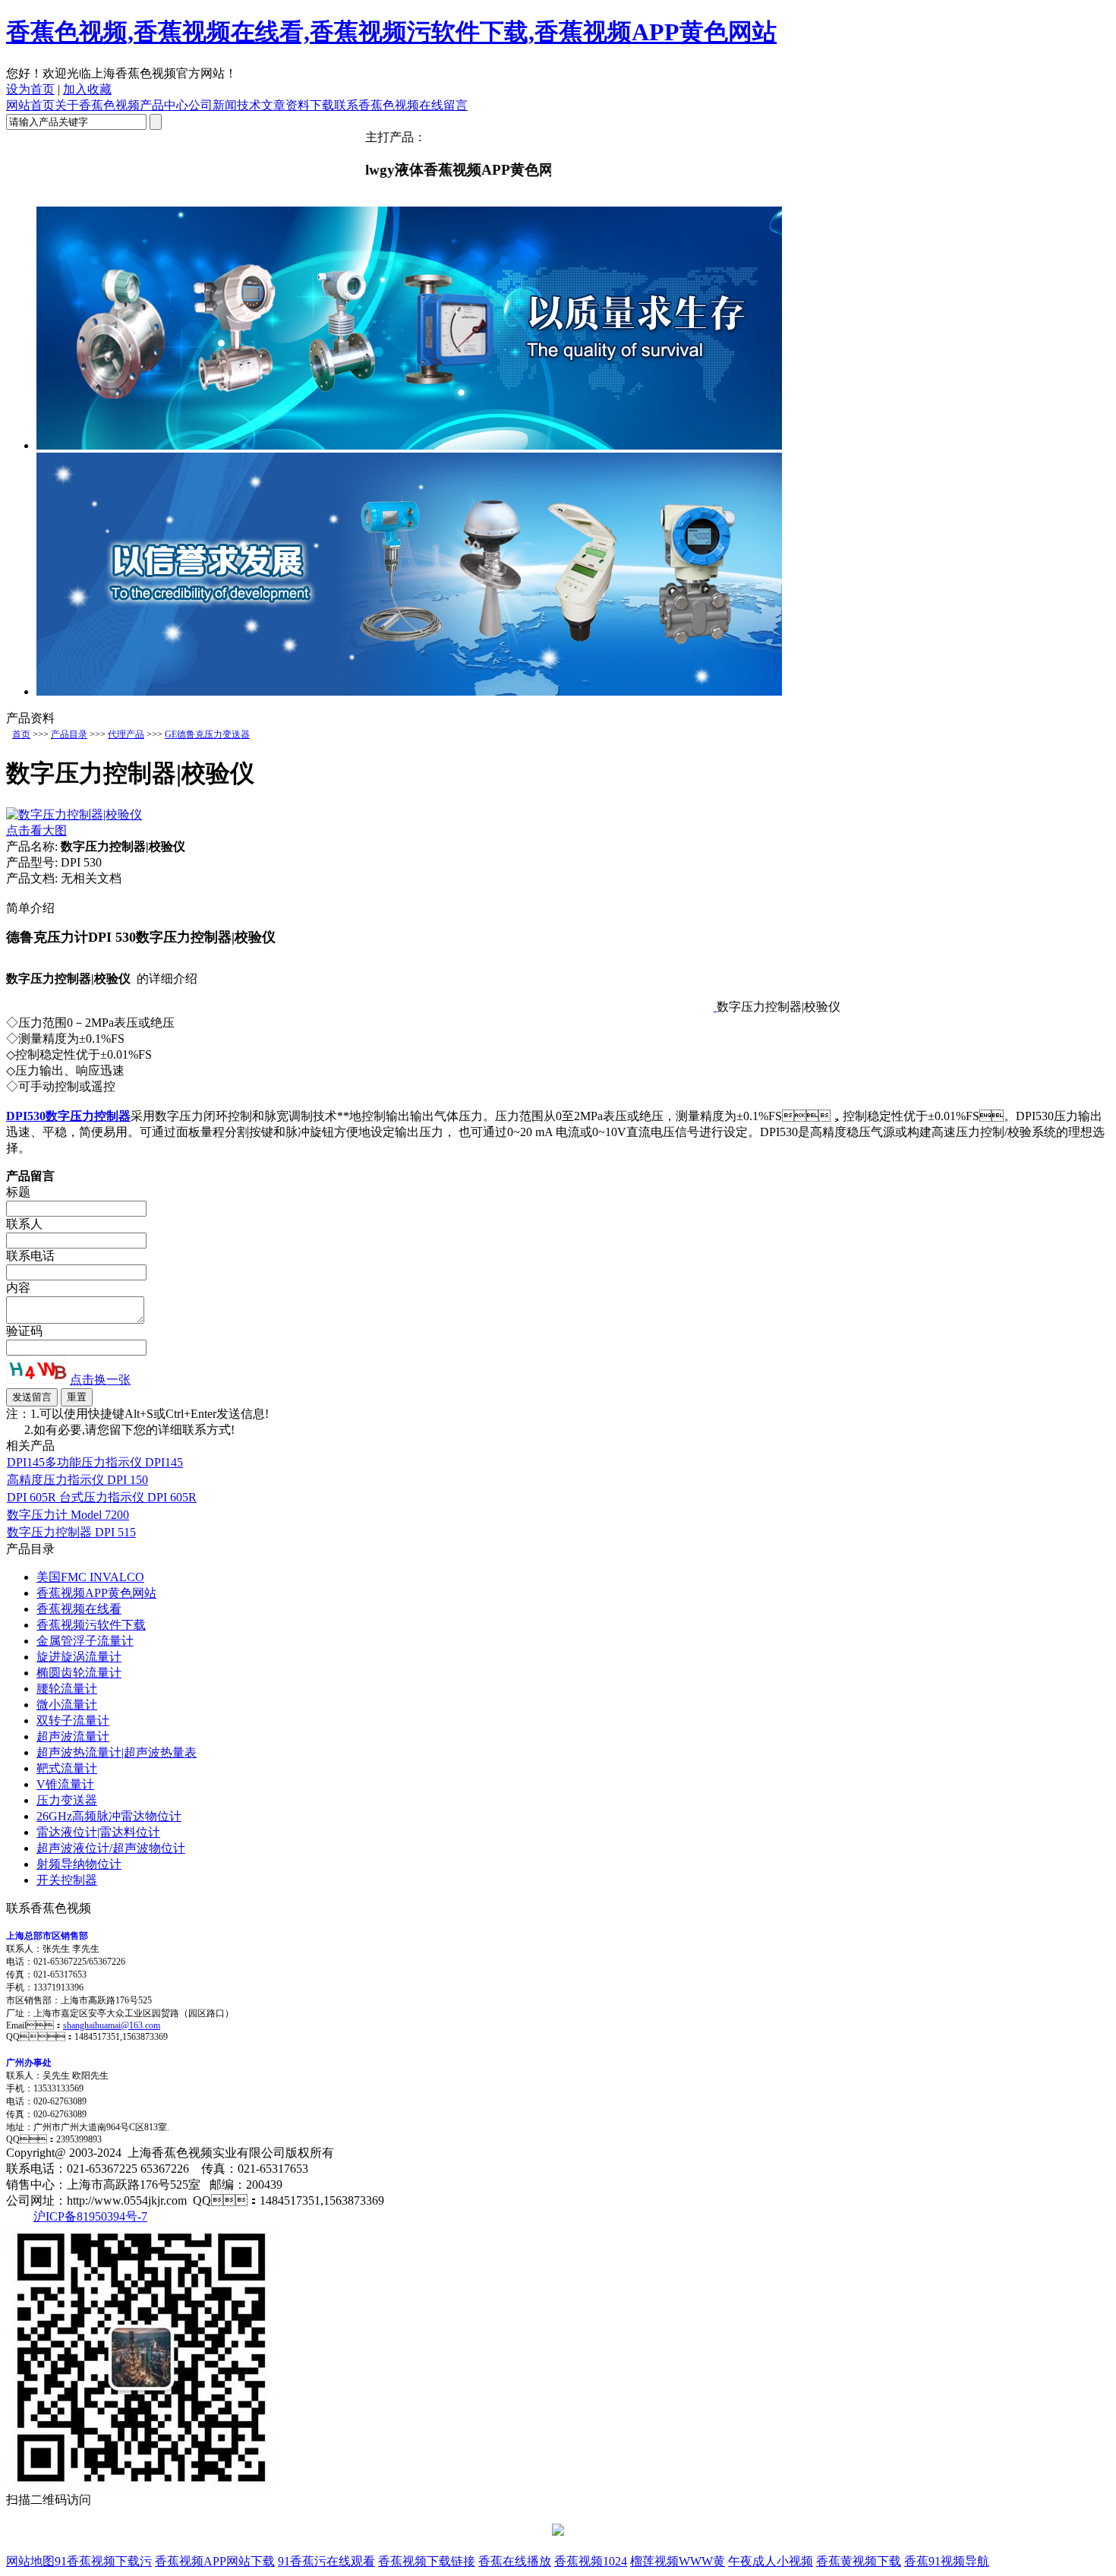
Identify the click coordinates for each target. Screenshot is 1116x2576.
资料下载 (310, 105)
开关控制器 (67, 1880)
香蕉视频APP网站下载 (215, 2561)
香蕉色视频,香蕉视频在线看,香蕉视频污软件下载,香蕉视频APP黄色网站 (391, 32)
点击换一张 (100, 1380)
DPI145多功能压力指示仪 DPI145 (95, 1462)
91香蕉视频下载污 (103, 2561)
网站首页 (30, 105)
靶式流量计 (67, 1768)
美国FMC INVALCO (90, 1577)
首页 (21, 734)
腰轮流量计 (67, 1689)
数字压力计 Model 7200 (68, 1515)
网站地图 (30, 2561)
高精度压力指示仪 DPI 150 (77, 1480)
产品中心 (164, 105)
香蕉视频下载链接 (427, 2561)
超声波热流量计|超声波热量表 (117, 1752)
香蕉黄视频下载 (859, 2561)
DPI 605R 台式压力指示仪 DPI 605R (102, 1497)
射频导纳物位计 (79, 1864)
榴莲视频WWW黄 (678, 2561)
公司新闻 (213, 105)
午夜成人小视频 (771, 2561)
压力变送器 (67, 1800)
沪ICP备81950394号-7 (90, 2216)
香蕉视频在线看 (79, 1609)
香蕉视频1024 (591, 2561)
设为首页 (30, 89)
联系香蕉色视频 (377, 105)
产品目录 (69, 734)
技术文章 (261, 105)
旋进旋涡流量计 (79, 1657)
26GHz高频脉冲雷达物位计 (109, 1816)
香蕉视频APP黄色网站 (96, 1593)
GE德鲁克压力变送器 (207, 734)
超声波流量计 (73, 1736)
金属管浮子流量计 (85, 1641)
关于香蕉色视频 (97, 105)
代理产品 (126, 734)
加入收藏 (87, 89)
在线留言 (443, 105)
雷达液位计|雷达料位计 (98, 1832)
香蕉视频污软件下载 (91, 1625)
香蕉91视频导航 (947, 2561)
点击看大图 (36, 830)
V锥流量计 (65, 1784)
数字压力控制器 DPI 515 (71, 1532)
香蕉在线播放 (515, 2561)
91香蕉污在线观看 (326, 2561)
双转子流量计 (73, 1720)
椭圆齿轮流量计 (79, 1673)
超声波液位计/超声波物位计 (111, 1848)
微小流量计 (67, 1705)
